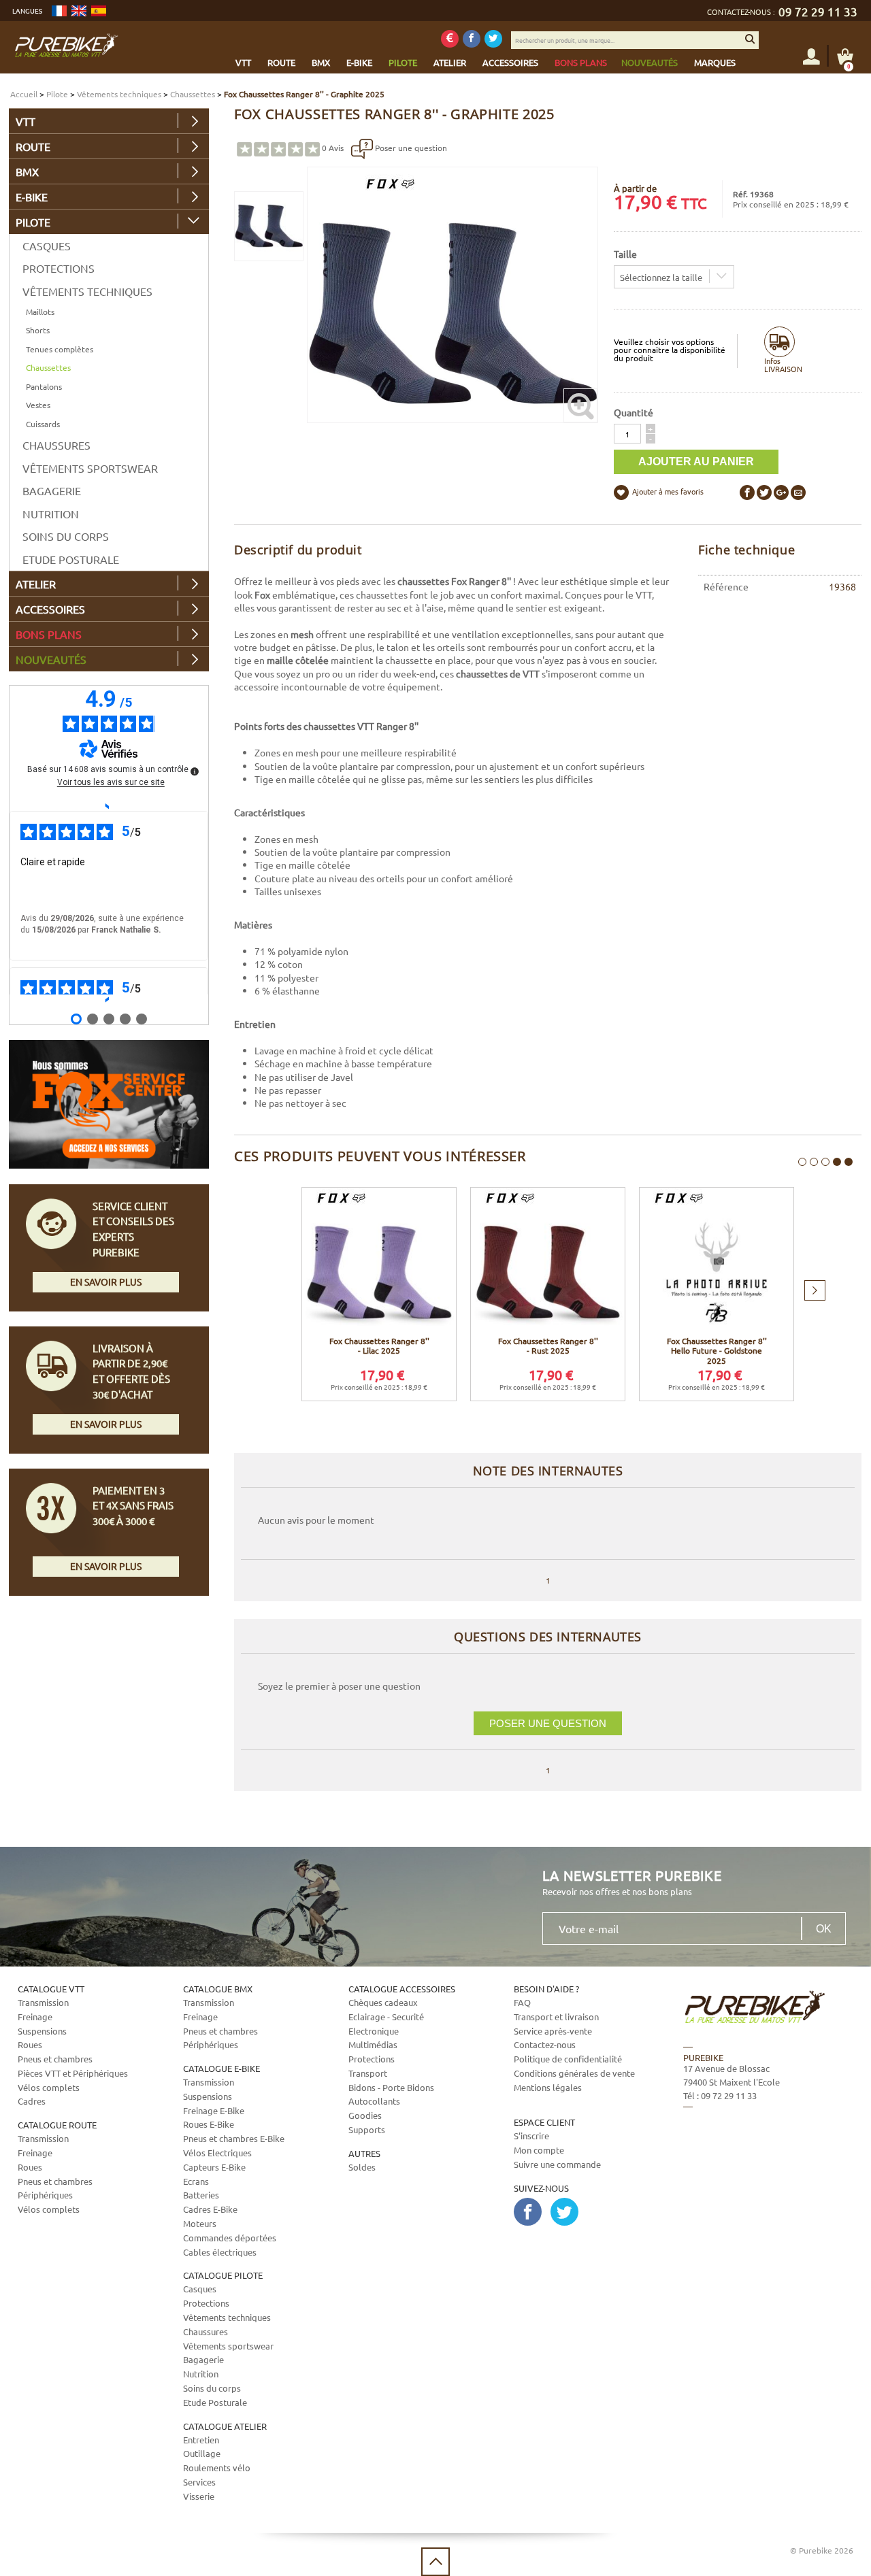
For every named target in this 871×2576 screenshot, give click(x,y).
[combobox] (674, 277)
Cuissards (43, 424)
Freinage (35, 2017)
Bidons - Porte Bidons (391, 2087)
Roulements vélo (217, 2468)
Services (199, 2482)
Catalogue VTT (51, 1989)
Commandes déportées (230, 2238)
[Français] (59, 11)
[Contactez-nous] (762, 2175)
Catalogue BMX (218, 1989)
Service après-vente (553, 2031)
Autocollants (374, 2101)
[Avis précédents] (109, 805)
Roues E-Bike (209, 2124)
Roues (30, 2044)
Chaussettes (193, 94)
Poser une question (410, 148)
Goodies (365, 2115)
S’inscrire (531, 2136)
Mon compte (539, 2150)
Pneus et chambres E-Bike (234, 2138)
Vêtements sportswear (90, 468)
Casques (47, 246)
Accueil (24, 94)
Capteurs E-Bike (214, 2167)
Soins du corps (66, 536)
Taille (625, 254)
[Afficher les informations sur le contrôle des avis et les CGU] (195, 771)
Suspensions (42, 2031)
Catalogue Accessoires (402, 1989)
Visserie (199, 2496)
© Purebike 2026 (822, 2550)
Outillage (202, 2453)
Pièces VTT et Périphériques (73, 2073)
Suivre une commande (557, 2164)
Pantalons (44, 386)
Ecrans (196, 2181)
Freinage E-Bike (214, 2110)
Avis (333, 148)
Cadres (32, 2101)
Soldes (362, 2167)
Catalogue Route (57, 2125)
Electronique (374, 2031)
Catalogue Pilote (223, 2275)
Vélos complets (49, 2087)
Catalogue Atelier (225, 2426)
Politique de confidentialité (568, 2059)
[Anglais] (79, 11)
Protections (59, 268)
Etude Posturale (71, 559)
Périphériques (45, 2195)
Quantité (634, 412)
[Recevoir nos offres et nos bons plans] (450, 39)
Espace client (544, 2122)
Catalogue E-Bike (221, 2068)
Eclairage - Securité (386, 2017)
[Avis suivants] (109, 1000)
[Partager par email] (798, 492)
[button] (651, 429)
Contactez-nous (545, 2044)
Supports (367, 2129)
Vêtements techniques (119, 94)
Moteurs (200, 2223)
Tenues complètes (60, 349)
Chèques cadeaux (383, 2002)
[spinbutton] (627, 434)
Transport (368, 2073)
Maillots (40, 312)
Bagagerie (52, 490)
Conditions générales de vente (574, 2073)
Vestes (38, 405)
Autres (364, 2153)
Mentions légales (548, 2087)
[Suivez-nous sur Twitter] (493, 39)
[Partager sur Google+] (781, 492)
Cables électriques (220, 2252)
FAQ (522, 2002)
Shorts (38, 330)
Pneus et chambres (55, 2059)
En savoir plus (106, 1282)
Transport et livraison (556, 2017)
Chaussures (56, 445)
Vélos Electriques (217, 2153)
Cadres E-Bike (210, 2209)
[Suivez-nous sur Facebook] (472, 39)
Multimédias (373, 2044)
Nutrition (51, 514)
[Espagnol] (99, 11)
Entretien (201, 2440)
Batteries (201, 2195)
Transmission (43, 2002)
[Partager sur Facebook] (747, 492)
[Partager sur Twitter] (764, 492)
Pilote (57, 94)
